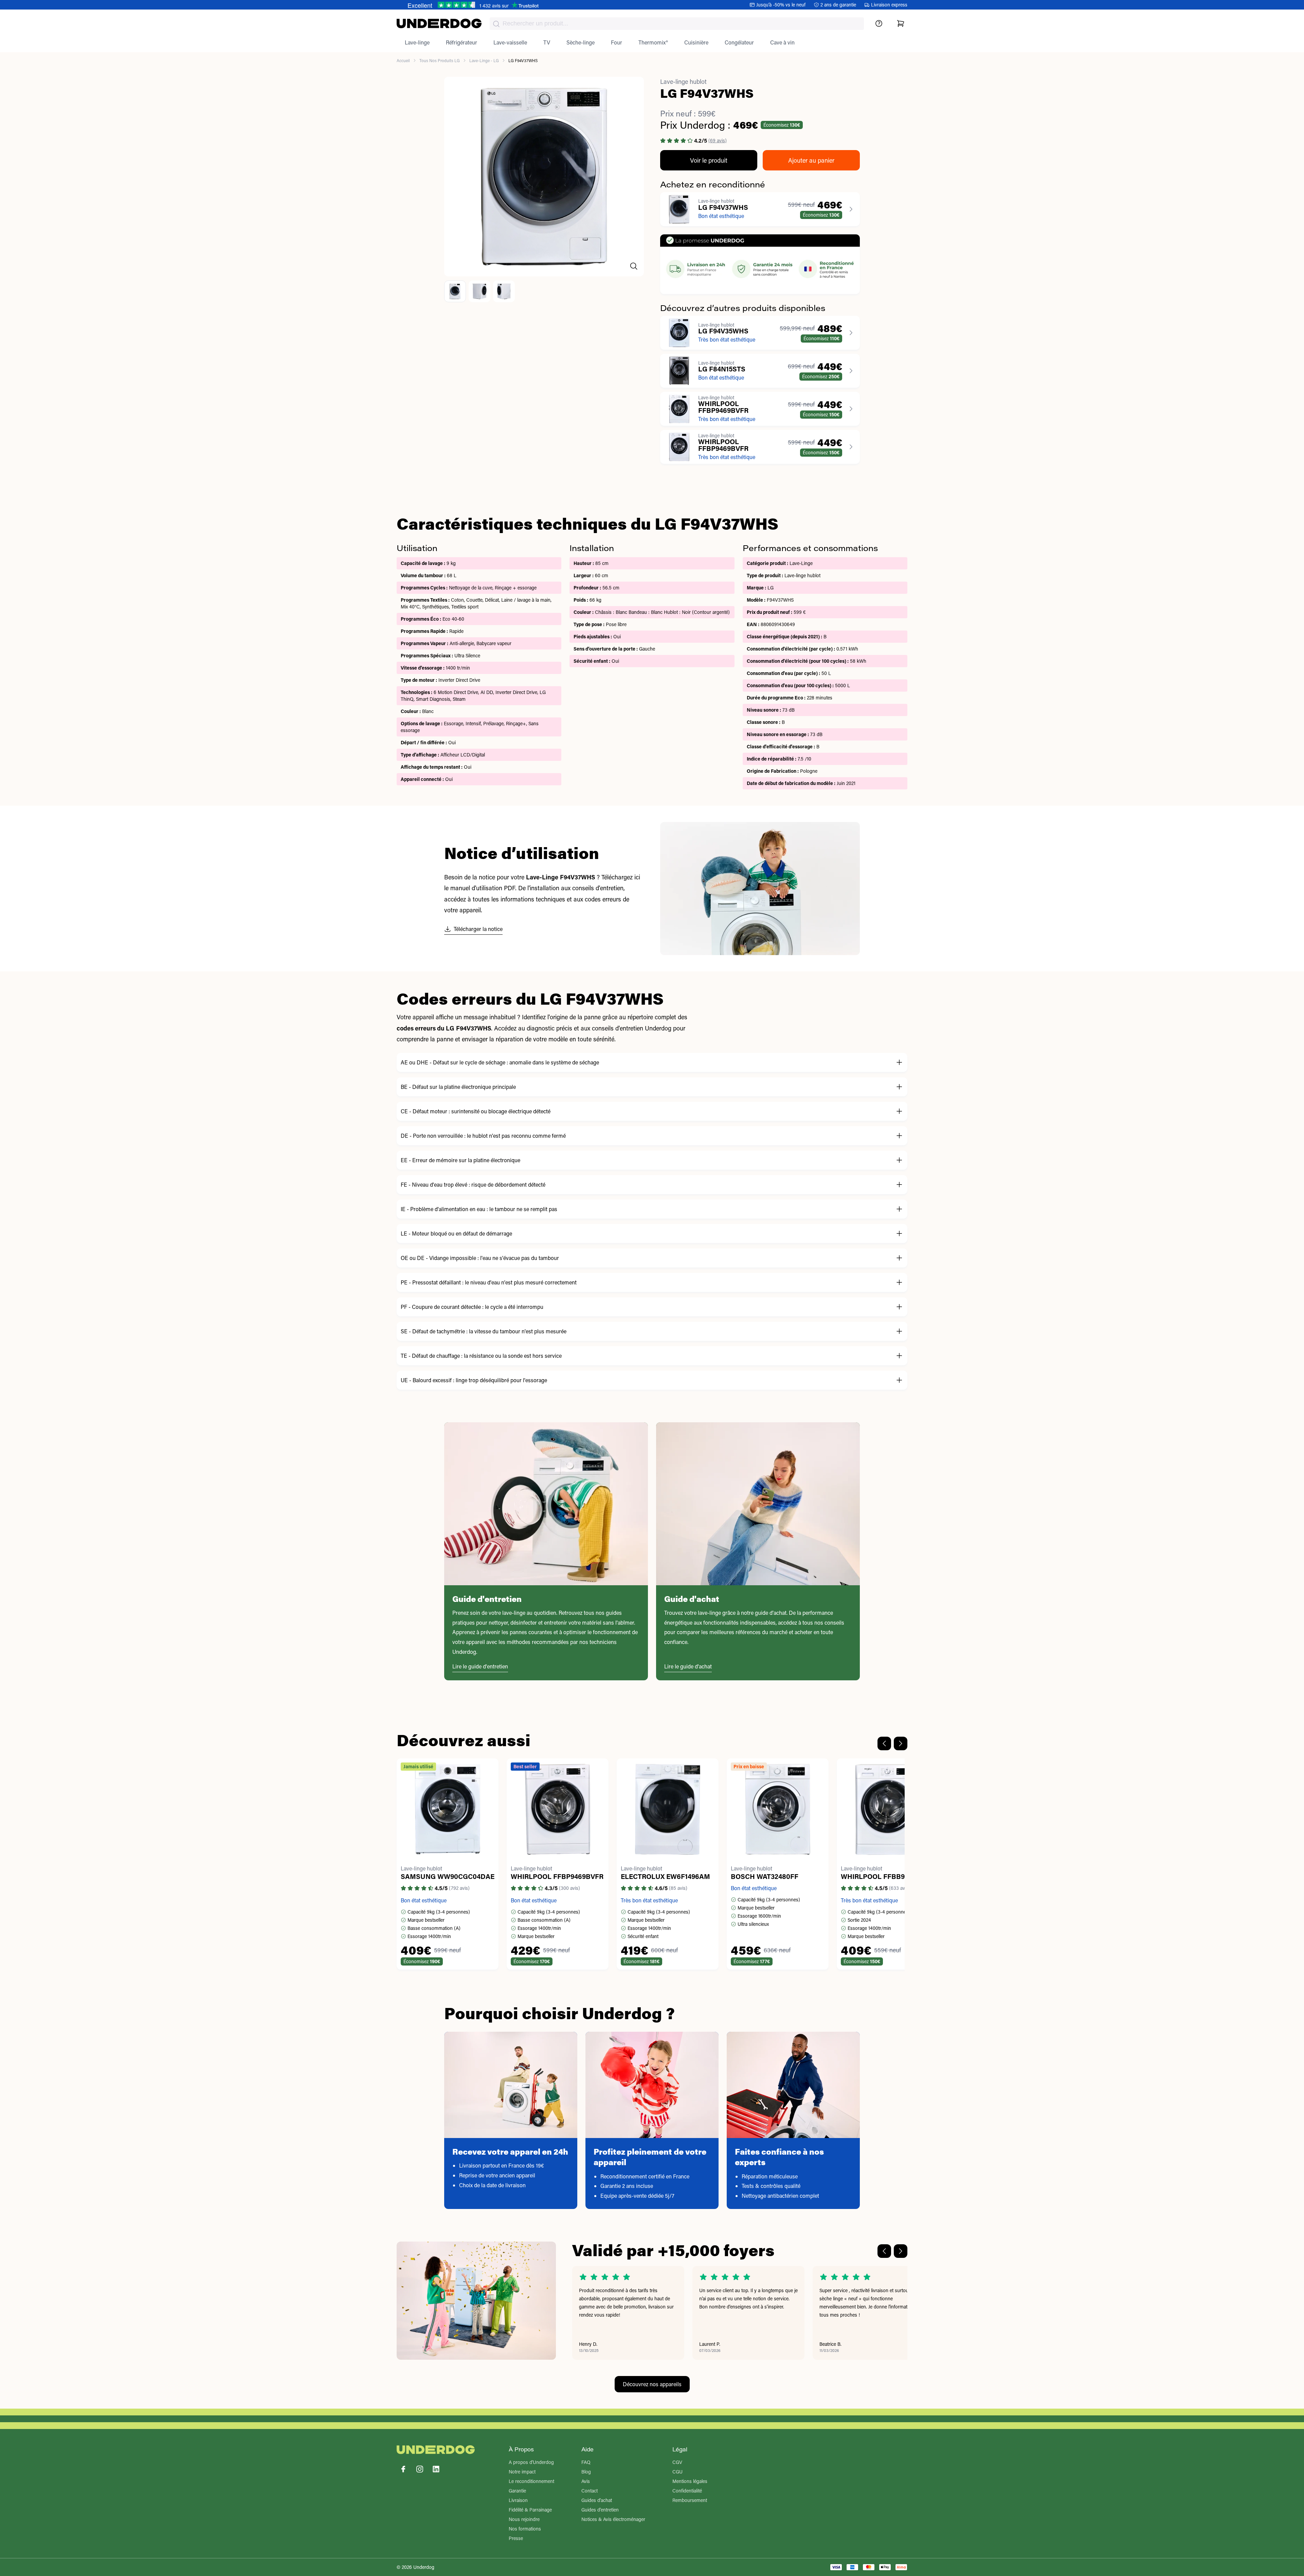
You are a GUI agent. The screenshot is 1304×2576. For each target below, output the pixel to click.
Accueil (403, 60)
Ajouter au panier (811, 160)
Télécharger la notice (478, 929)
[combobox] (677, 24)
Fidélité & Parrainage (530, 2510)
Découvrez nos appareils (652, 2384)
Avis (586, 2481)
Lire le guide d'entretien (480, 1666)
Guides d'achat (597, 2500)
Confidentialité (687, 2491)
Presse (516, 2538)
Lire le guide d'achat (688, 1666)
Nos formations (525, 2529)
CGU (677, 2472)
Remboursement (690, 2500)
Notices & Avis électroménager (613, 2519)
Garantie (517, 2491)
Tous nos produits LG (440, 60)
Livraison (518, 2500)
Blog (586, 2472)
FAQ (586, 2462)
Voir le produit (709, 160)
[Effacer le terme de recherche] (852, 29)
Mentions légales (690, 2481)
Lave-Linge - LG (484, 60)
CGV (677, 2462)
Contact (590, 2491)
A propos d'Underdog (531, 2462)
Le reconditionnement (531, 2481)
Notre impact (522, 2472)
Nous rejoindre (524, 2519)
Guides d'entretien (600, 2510)
